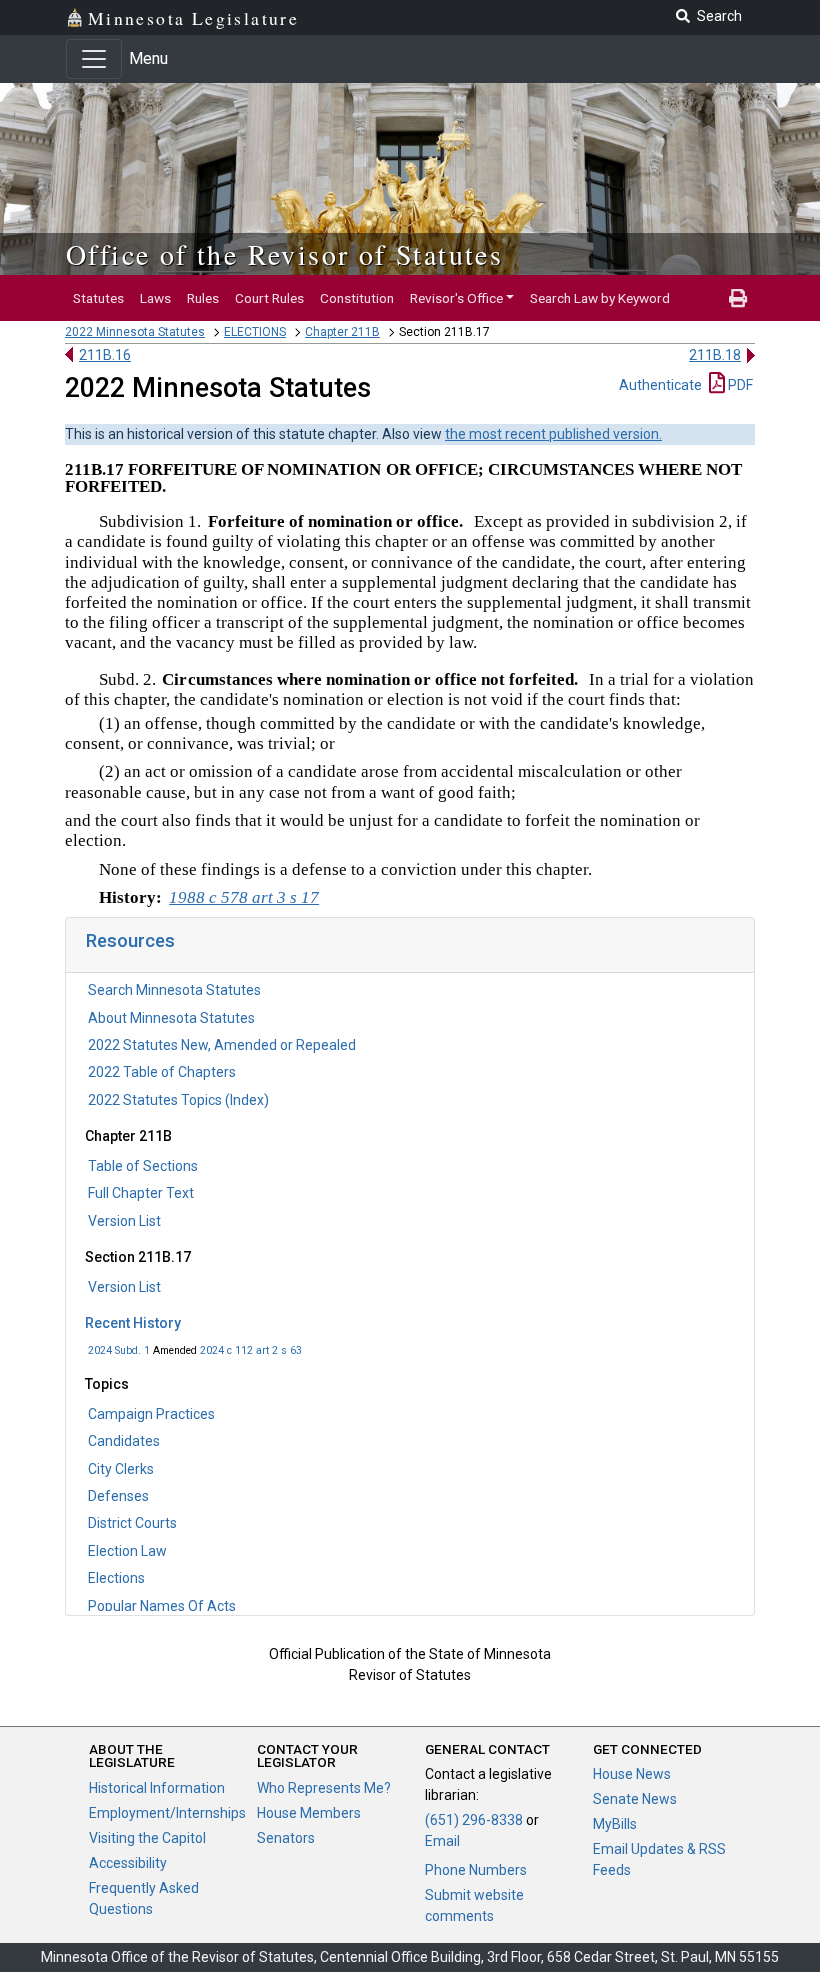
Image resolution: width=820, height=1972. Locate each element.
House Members (309, 1813)
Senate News (635, 1799)
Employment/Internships (167, 1813)
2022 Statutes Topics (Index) (178, 1100)
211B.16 (105, 355)
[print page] (738, 298)
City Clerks (121, 1469)
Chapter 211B (342, 332)
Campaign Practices (151, 1414)
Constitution (357, 298)
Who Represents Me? (324, 1788)
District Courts (132, 1523)
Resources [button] (130, 940)
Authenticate (660, 385)
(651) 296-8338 (474, 1820)
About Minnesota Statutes (171, 1018)
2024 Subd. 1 (119, 1350)
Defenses (118, 1496)
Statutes (98, 298)
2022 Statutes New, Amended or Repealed (222, 1045)
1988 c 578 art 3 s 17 (244, 897)
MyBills (615, 1824)
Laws (155, 298)
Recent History (133, 1323)
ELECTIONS (255, 332)
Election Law (127, 1551)
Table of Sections (143, 1166)
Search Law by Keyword (600, 298)
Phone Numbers (476, 1870)
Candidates (124, 1441)
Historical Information (157, 1788)
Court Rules (269, 298)
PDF (739, 385)
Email (442, 1841)
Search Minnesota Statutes (174, 990)
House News (632, 1774)
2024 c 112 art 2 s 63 (251, 1350)
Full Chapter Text (141, 1193)
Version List (124, 1221)
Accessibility (128, 1863)
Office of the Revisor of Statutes (284, 254)
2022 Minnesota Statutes (135, 332)
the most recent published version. (553, 434)
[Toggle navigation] (94, 59)
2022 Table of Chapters (162, 1072)
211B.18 (715, 355)
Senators (286, 1838)
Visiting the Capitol (147, 1838)
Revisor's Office (456, 298)
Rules (203, 298)
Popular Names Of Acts (162, 1606)
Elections (116, 1578)
